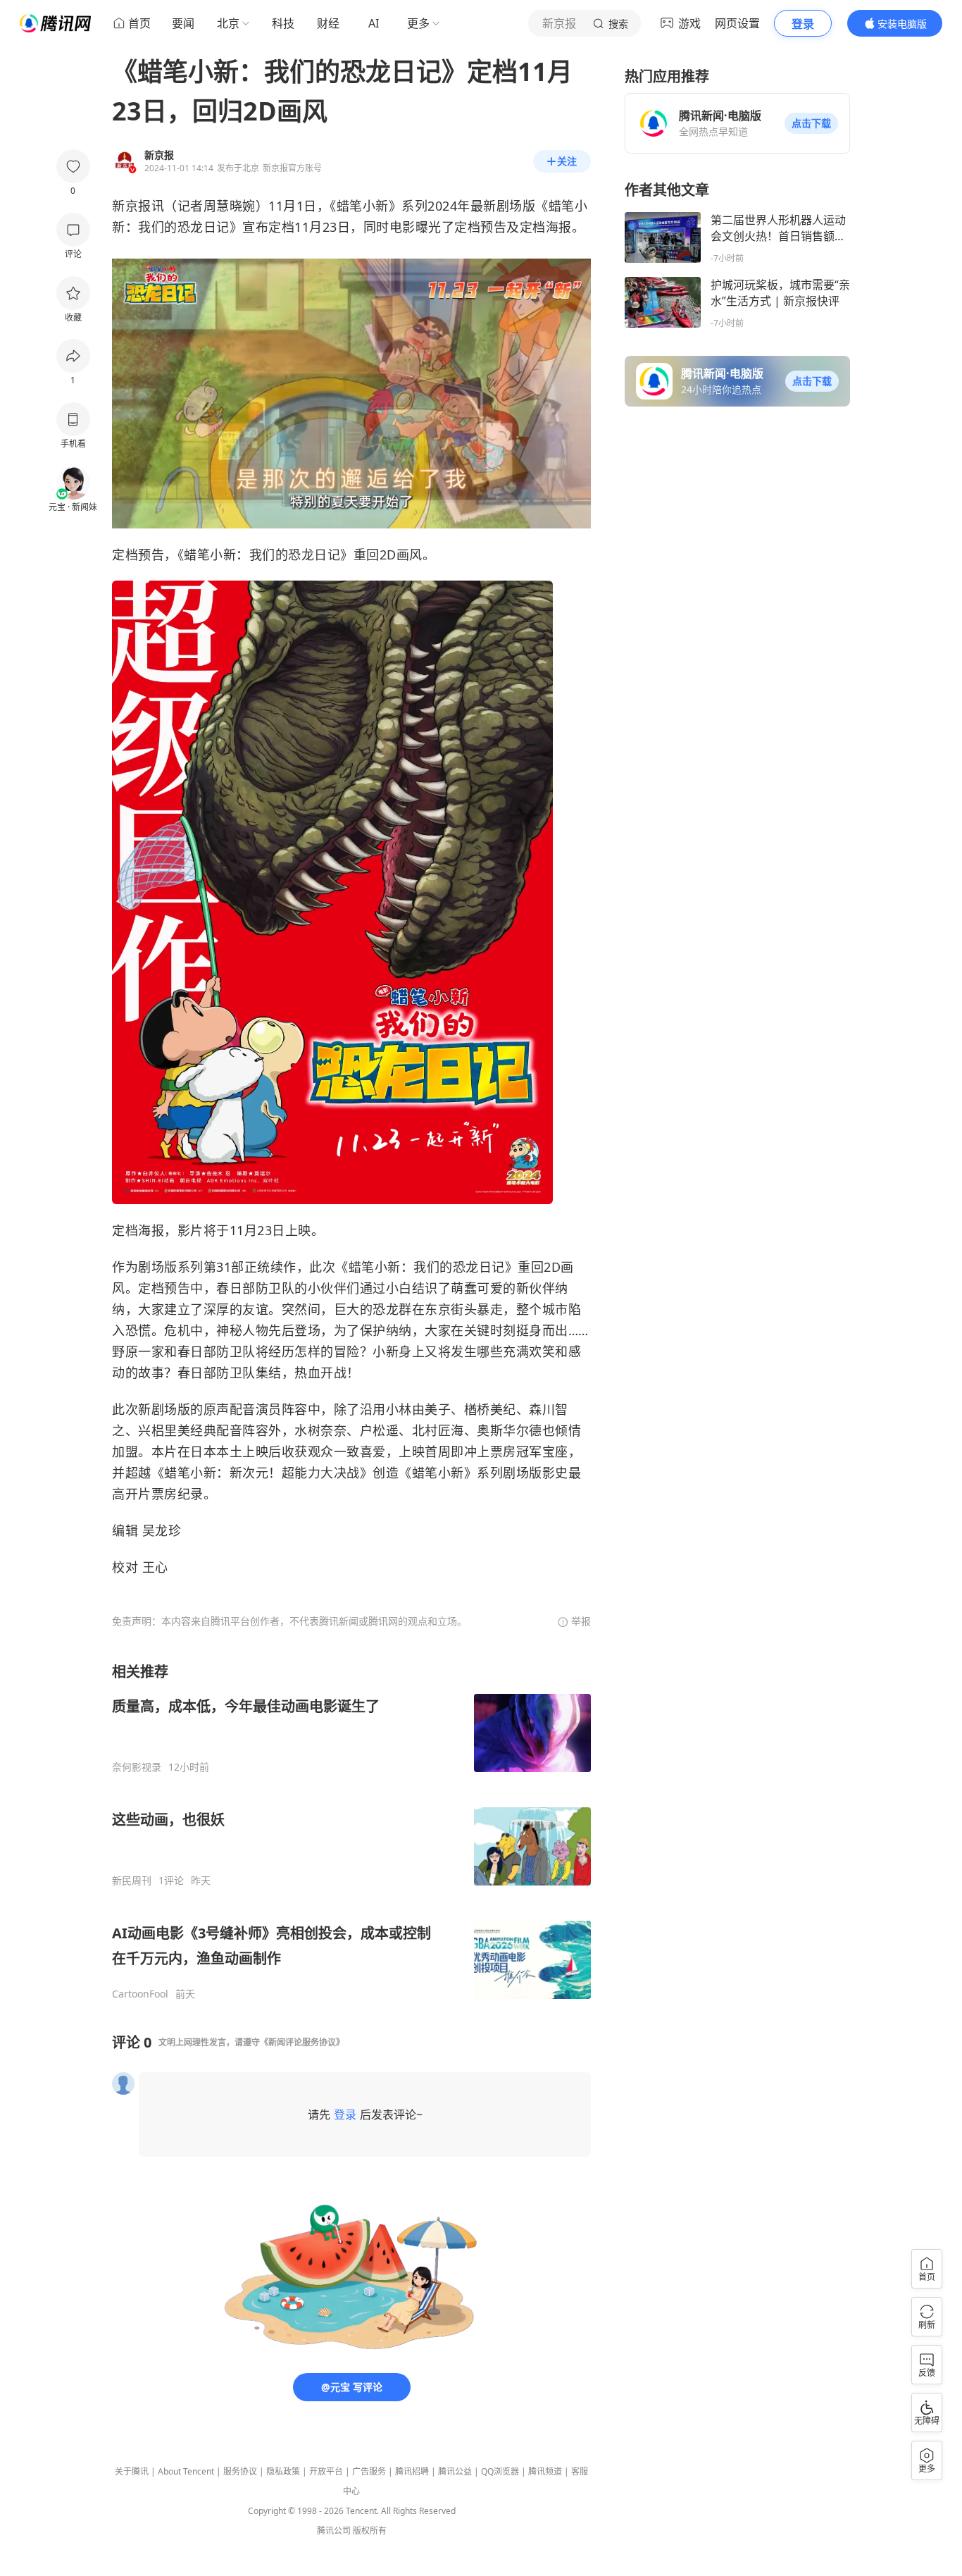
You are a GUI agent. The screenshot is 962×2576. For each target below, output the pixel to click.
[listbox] (351, 1831)
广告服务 (369, 2471)
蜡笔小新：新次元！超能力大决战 (262, 1473)
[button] (811, 123)
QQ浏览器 (500, 2471)
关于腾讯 (132, 2471)
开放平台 (326, 2471)
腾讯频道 (545, 2471)
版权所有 (370, 2531)
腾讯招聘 (412, 2471)
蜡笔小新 (363, 206)
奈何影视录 (137, 1767)
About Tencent (186, 2471)
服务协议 (240, 2471)
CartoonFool (140, 1994)
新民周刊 (132, 1881)
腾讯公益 (455, 2471)
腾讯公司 (334, 2531)
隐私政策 (283, 2471)
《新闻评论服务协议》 (302, 2042)
